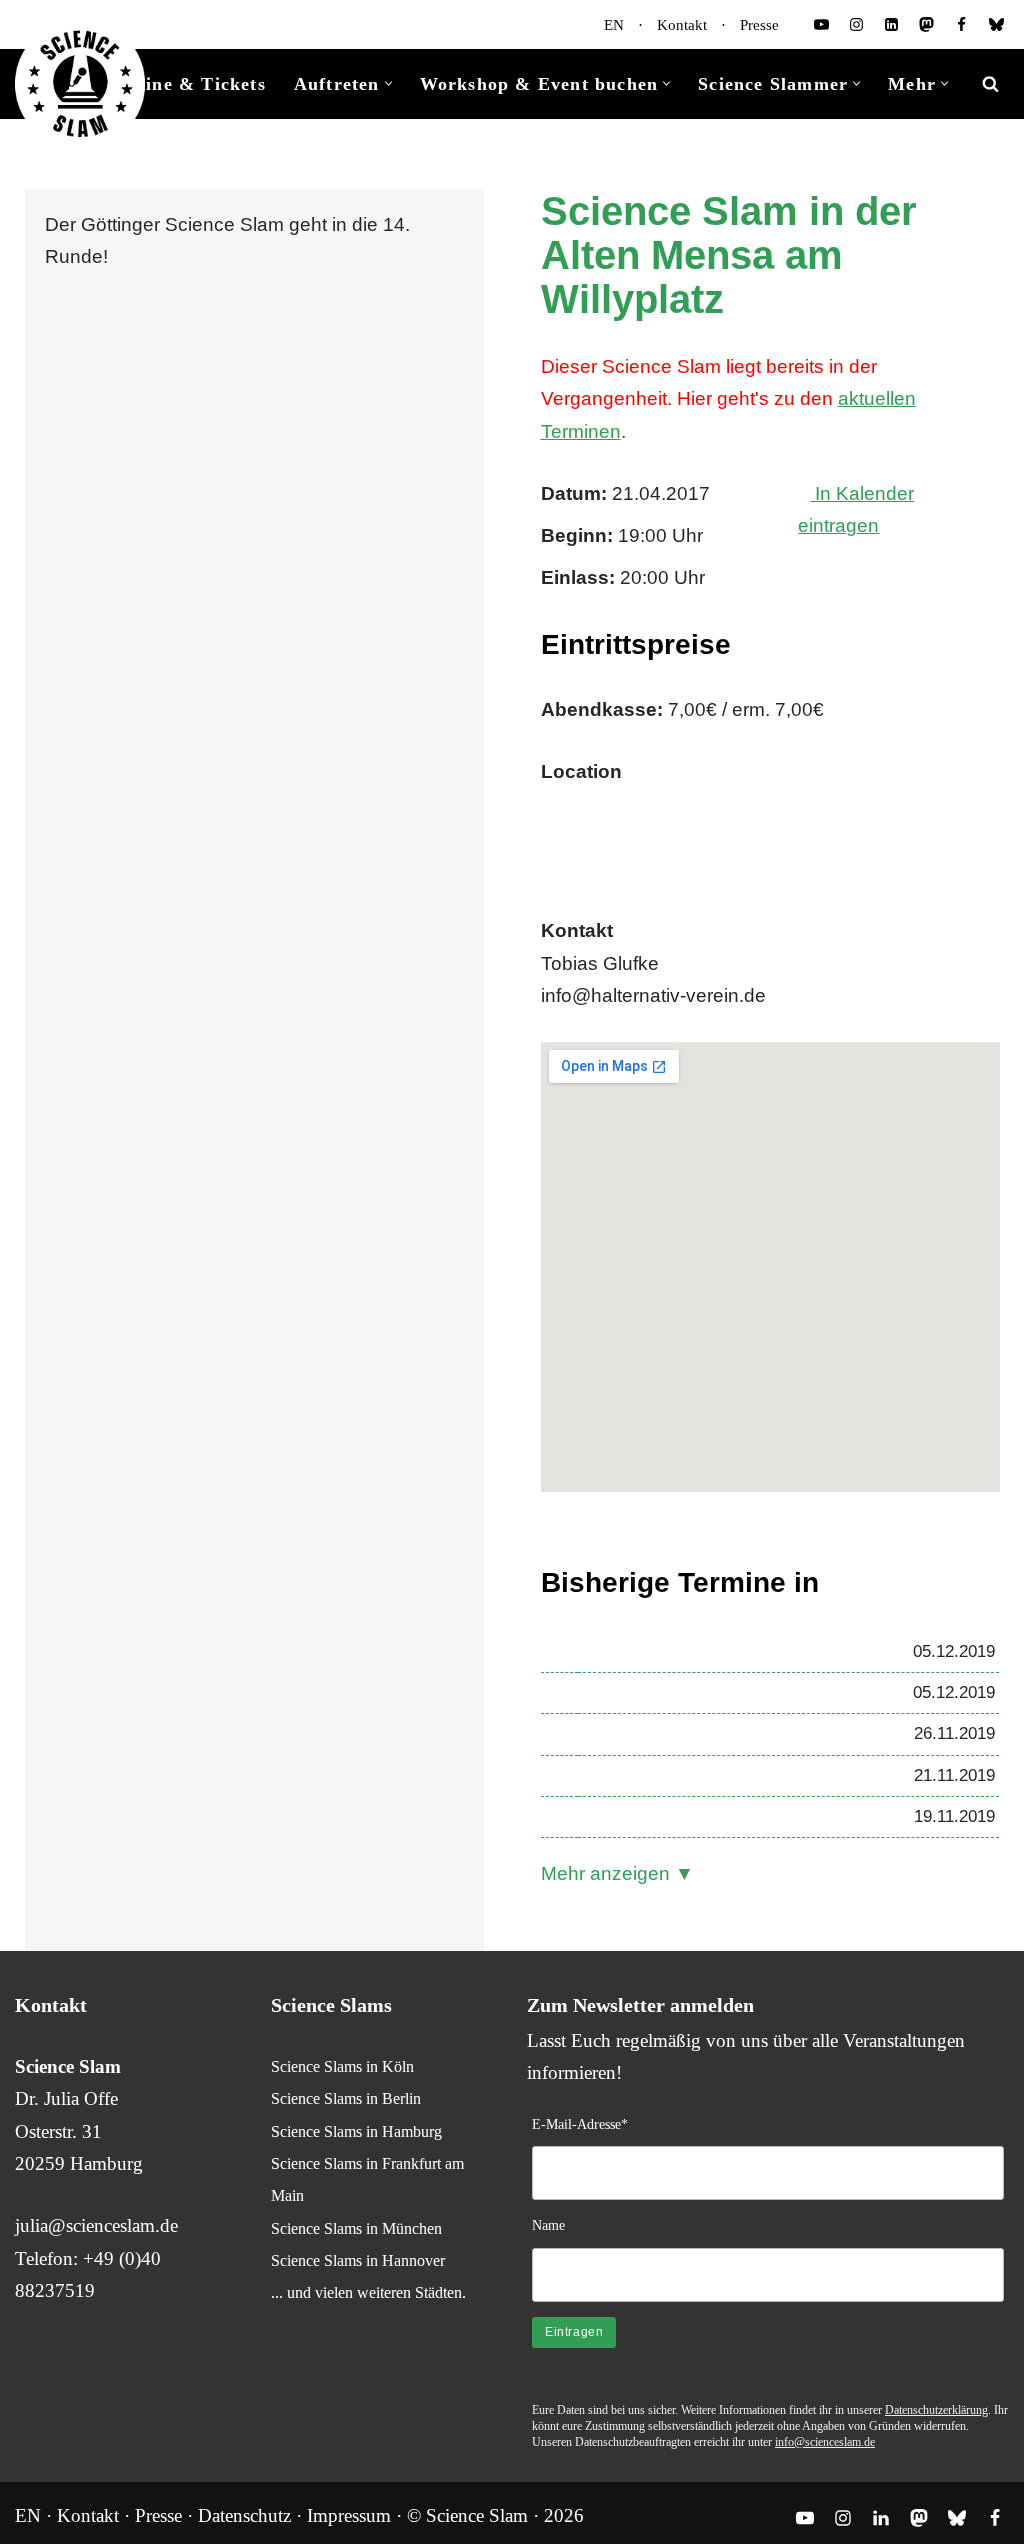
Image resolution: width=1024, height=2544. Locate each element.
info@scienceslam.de (825, 2442)
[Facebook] (961, 24)
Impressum (349, 2515)
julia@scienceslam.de (96, 2225)
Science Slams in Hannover (358, 2260)
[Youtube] (821, 24)
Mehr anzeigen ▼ (617, 1873)
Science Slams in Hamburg (356, 2131)
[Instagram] (856, 24)
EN (614, 25)
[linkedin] (891, 24)
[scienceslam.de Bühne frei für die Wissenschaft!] (80, 84)
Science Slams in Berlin (346, 2098)
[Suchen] (990, 83)
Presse (759, 25)
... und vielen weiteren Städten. (368, 2292)
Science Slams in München (356, 2228)
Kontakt (682, 25)
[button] (388, 83)
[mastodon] (926, 24)
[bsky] (996, 24)
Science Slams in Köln (342, 2066)
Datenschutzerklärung (936, 2410)
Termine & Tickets (182, 84)
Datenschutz (244, 2515)
